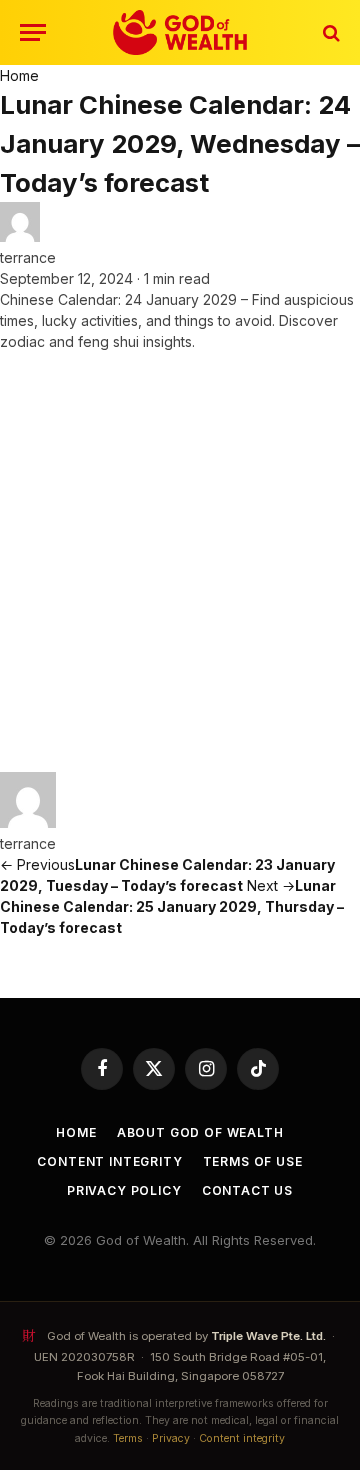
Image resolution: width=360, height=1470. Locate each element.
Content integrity (242, 1438)
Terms (128, 1438)
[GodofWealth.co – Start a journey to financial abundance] (179, 32)
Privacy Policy (124, 1190)
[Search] (329, 32)
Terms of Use (253, 1161)
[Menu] (33, 32)
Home (19, 75)
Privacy (171, 1438)
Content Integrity (109, 1161)
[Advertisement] (180, 562)
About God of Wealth (200, 1132)
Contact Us (247, 1190)
